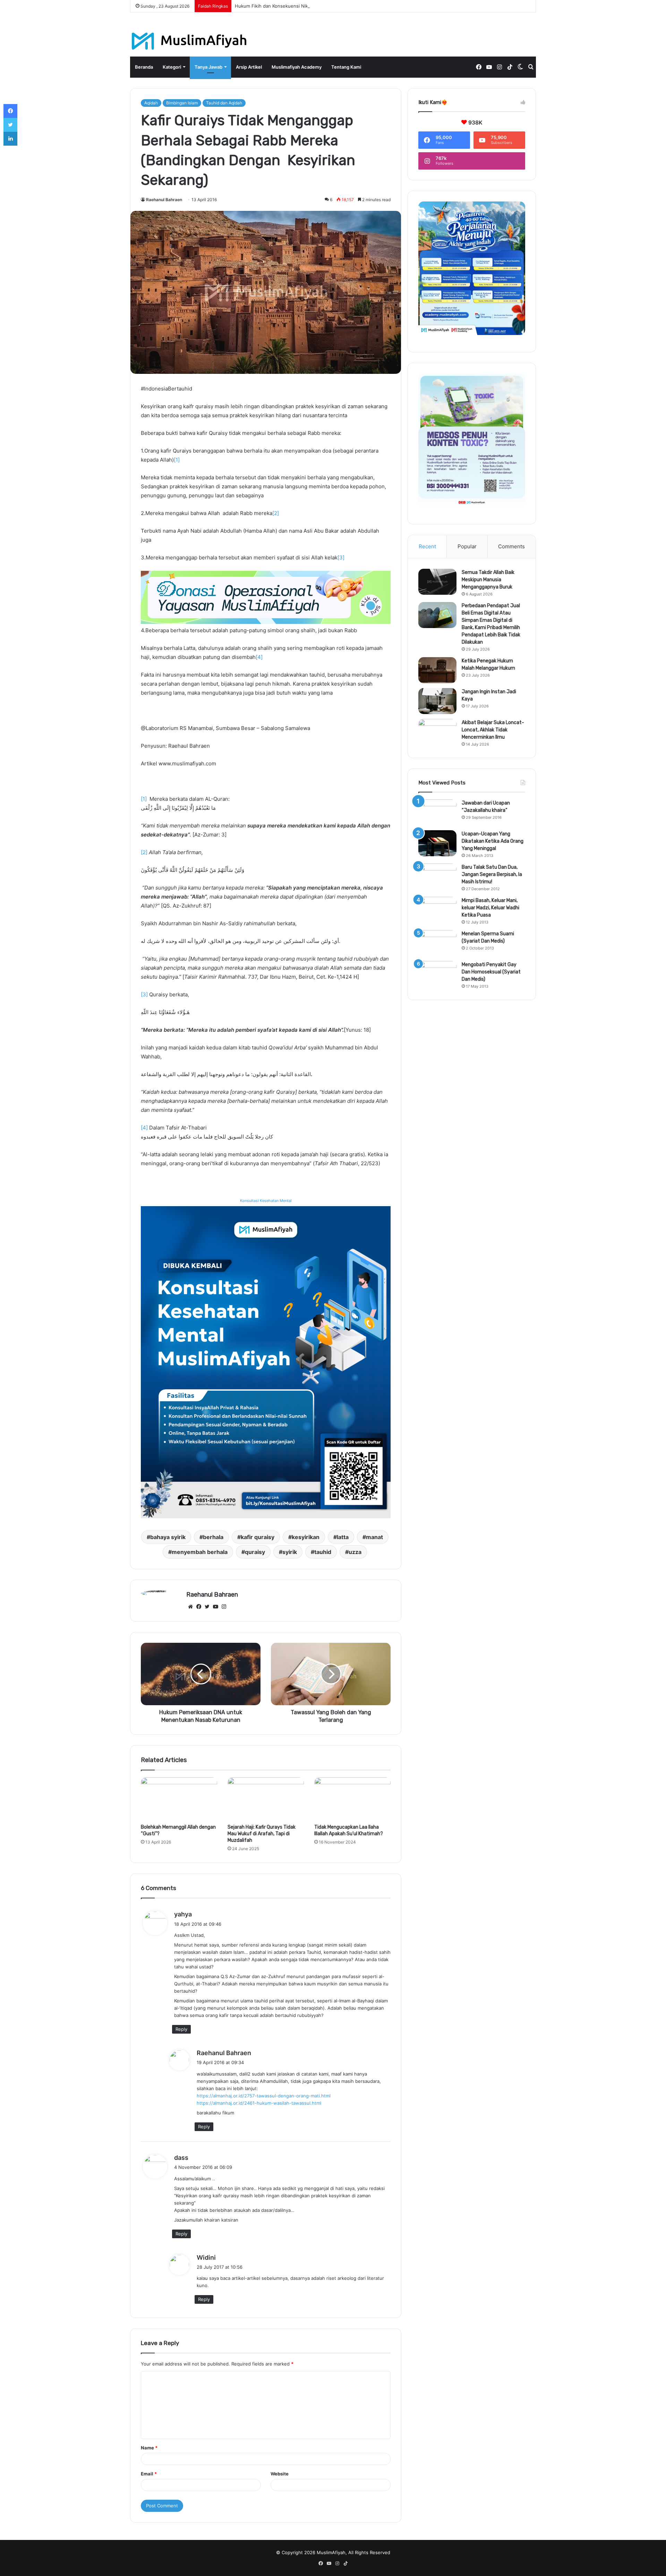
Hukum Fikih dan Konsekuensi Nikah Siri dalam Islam (291, 6)
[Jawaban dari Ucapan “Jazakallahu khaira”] (437, 812)
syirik (290, 1552)
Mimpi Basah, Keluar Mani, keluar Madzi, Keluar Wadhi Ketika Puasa (490, 908)
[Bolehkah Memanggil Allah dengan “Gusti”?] (179, 1799)
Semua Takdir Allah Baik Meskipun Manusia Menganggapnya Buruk (488, 580)
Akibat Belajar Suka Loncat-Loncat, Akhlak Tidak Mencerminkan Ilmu (493, 730)
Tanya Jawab (208, 67)
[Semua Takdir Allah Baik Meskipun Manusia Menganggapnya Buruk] (437, 582)
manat (374, 1537)
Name (149, 2448)
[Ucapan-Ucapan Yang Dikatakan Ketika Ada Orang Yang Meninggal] (437, 843)
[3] (341, 557)
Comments (511, 546)
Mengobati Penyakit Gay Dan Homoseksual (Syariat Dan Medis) (491, 972)
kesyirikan (306, 1537)
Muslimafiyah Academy (297, 67)
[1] (177, 460)
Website (280, 2474)
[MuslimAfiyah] (189, 41)
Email (149, 2474)
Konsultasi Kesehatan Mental (266, 1201)
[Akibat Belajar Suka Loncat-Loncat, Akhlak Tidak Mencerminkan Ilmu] (437, 732)
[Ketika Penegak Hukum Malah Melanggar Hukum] (437, 670)
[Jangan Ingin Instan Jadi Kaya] (437, 701)
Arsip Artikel (249, 67)
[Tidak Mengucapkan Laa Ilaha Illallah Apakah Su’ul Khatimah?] (352, 1799)
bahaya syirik (168, 1537)
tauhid (323, 1552)
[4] (259, 657)
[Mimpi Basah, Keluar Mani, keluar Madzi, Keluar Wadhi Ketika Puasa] (437, 910)
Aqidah (151, 103)
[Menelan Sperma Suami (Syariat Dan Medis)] (437, 943)
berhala (213, 1537)
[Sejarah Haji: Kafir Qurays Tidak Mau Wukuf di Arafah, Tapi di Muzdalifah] (266, 1799)
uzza (355, 1552)
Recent (427, 546)
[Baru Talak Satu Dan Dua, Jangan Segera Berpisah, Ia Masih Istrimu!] (437, 877)
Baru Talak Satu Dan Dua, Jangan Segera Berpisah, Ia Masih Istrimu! (492, 874)
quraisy (255, 1552)
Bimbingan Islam (182, 103)
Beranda (144, 67)
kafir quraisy (258, 1537)
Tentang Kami (346, 67)
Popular (467, 546)
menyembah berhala (200, 1552)
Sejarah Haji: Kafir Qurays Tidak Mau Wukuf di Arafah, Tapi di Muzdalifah (262, 1834)
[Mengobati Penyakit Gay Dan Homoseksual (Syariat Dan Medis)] (437, 974)
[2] (276, 513)
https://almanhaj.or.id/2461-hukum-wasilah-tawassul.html (259, 2103)
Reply (181, 2029)
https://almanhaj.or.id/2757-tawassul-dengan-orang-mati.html (264, 2096)
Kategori (172, 67)
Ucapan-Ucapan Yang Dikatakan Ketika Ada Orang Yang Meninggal (493, 841)
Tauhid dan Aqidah (224, 103)
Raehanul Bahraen (164, 200)
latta (343, 1537)
